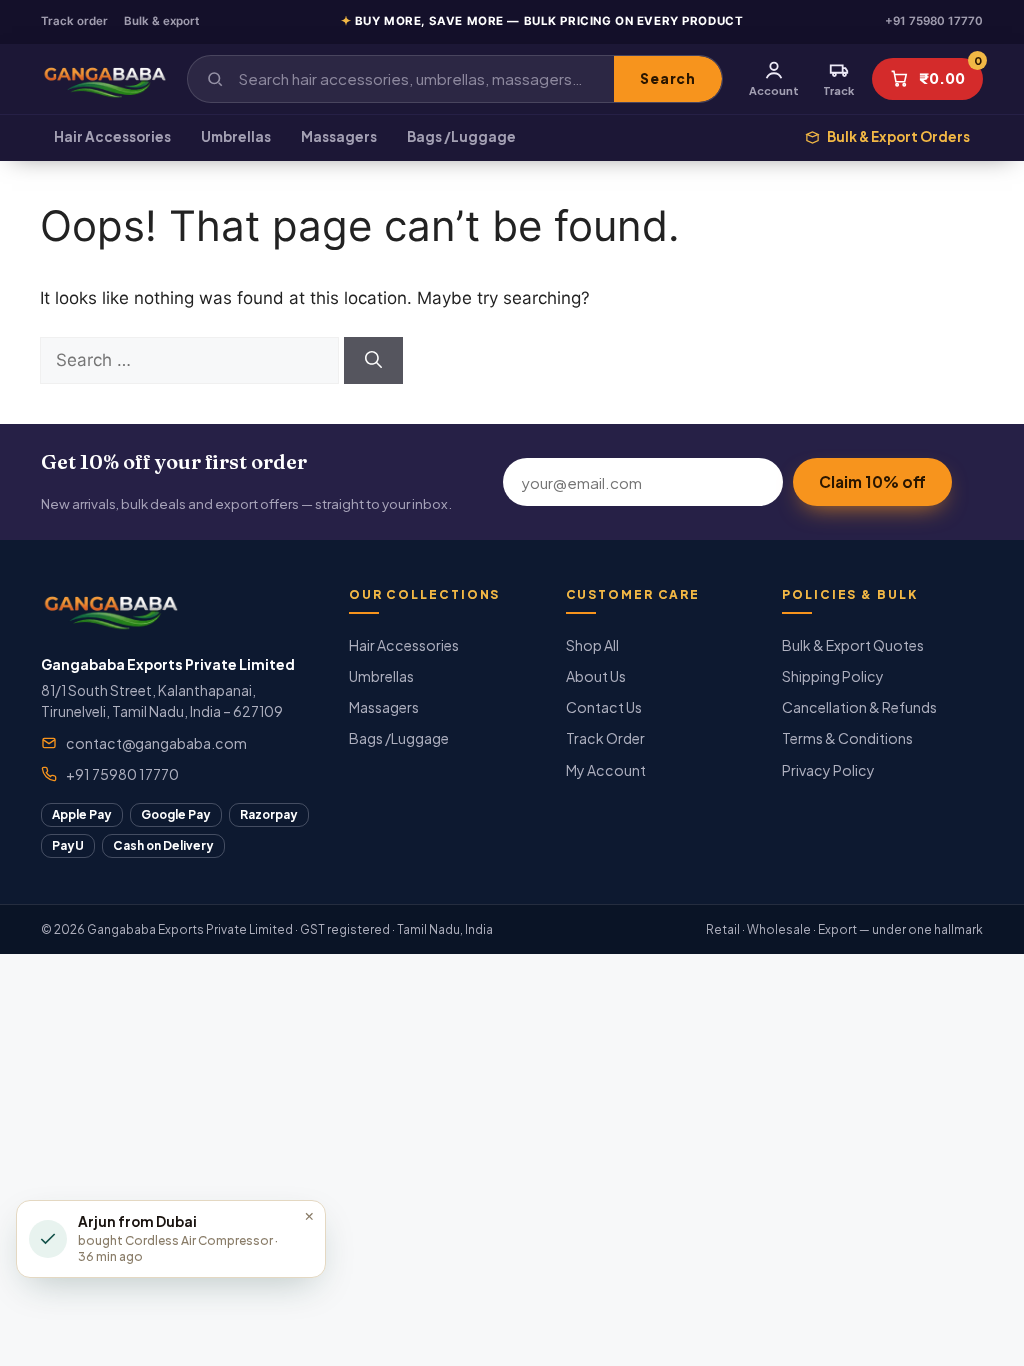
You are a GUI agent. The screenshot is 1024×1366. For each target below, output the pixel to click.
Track (838, 90)
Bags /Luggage (461, 136)
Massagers (339, 136)
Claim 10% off (872, 481)
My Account (606, 770)
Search (667, 78)
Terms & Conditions (847, 738)
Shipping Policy (833, 676)
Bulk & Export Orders (898, 136)
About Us (596, 676)
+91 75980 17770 (934, 21)
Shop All (592, 645)
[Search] (373, 361)
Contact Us (604, 707)
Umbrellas (236, 136)
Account (774, 90)
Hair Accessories (112, 136)
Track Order (605, 738)
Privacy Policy (828, 770)
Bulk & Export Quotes (853, 645)
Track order (74, 21)
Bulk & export (161, 21)
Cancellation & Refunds (859, 707)
